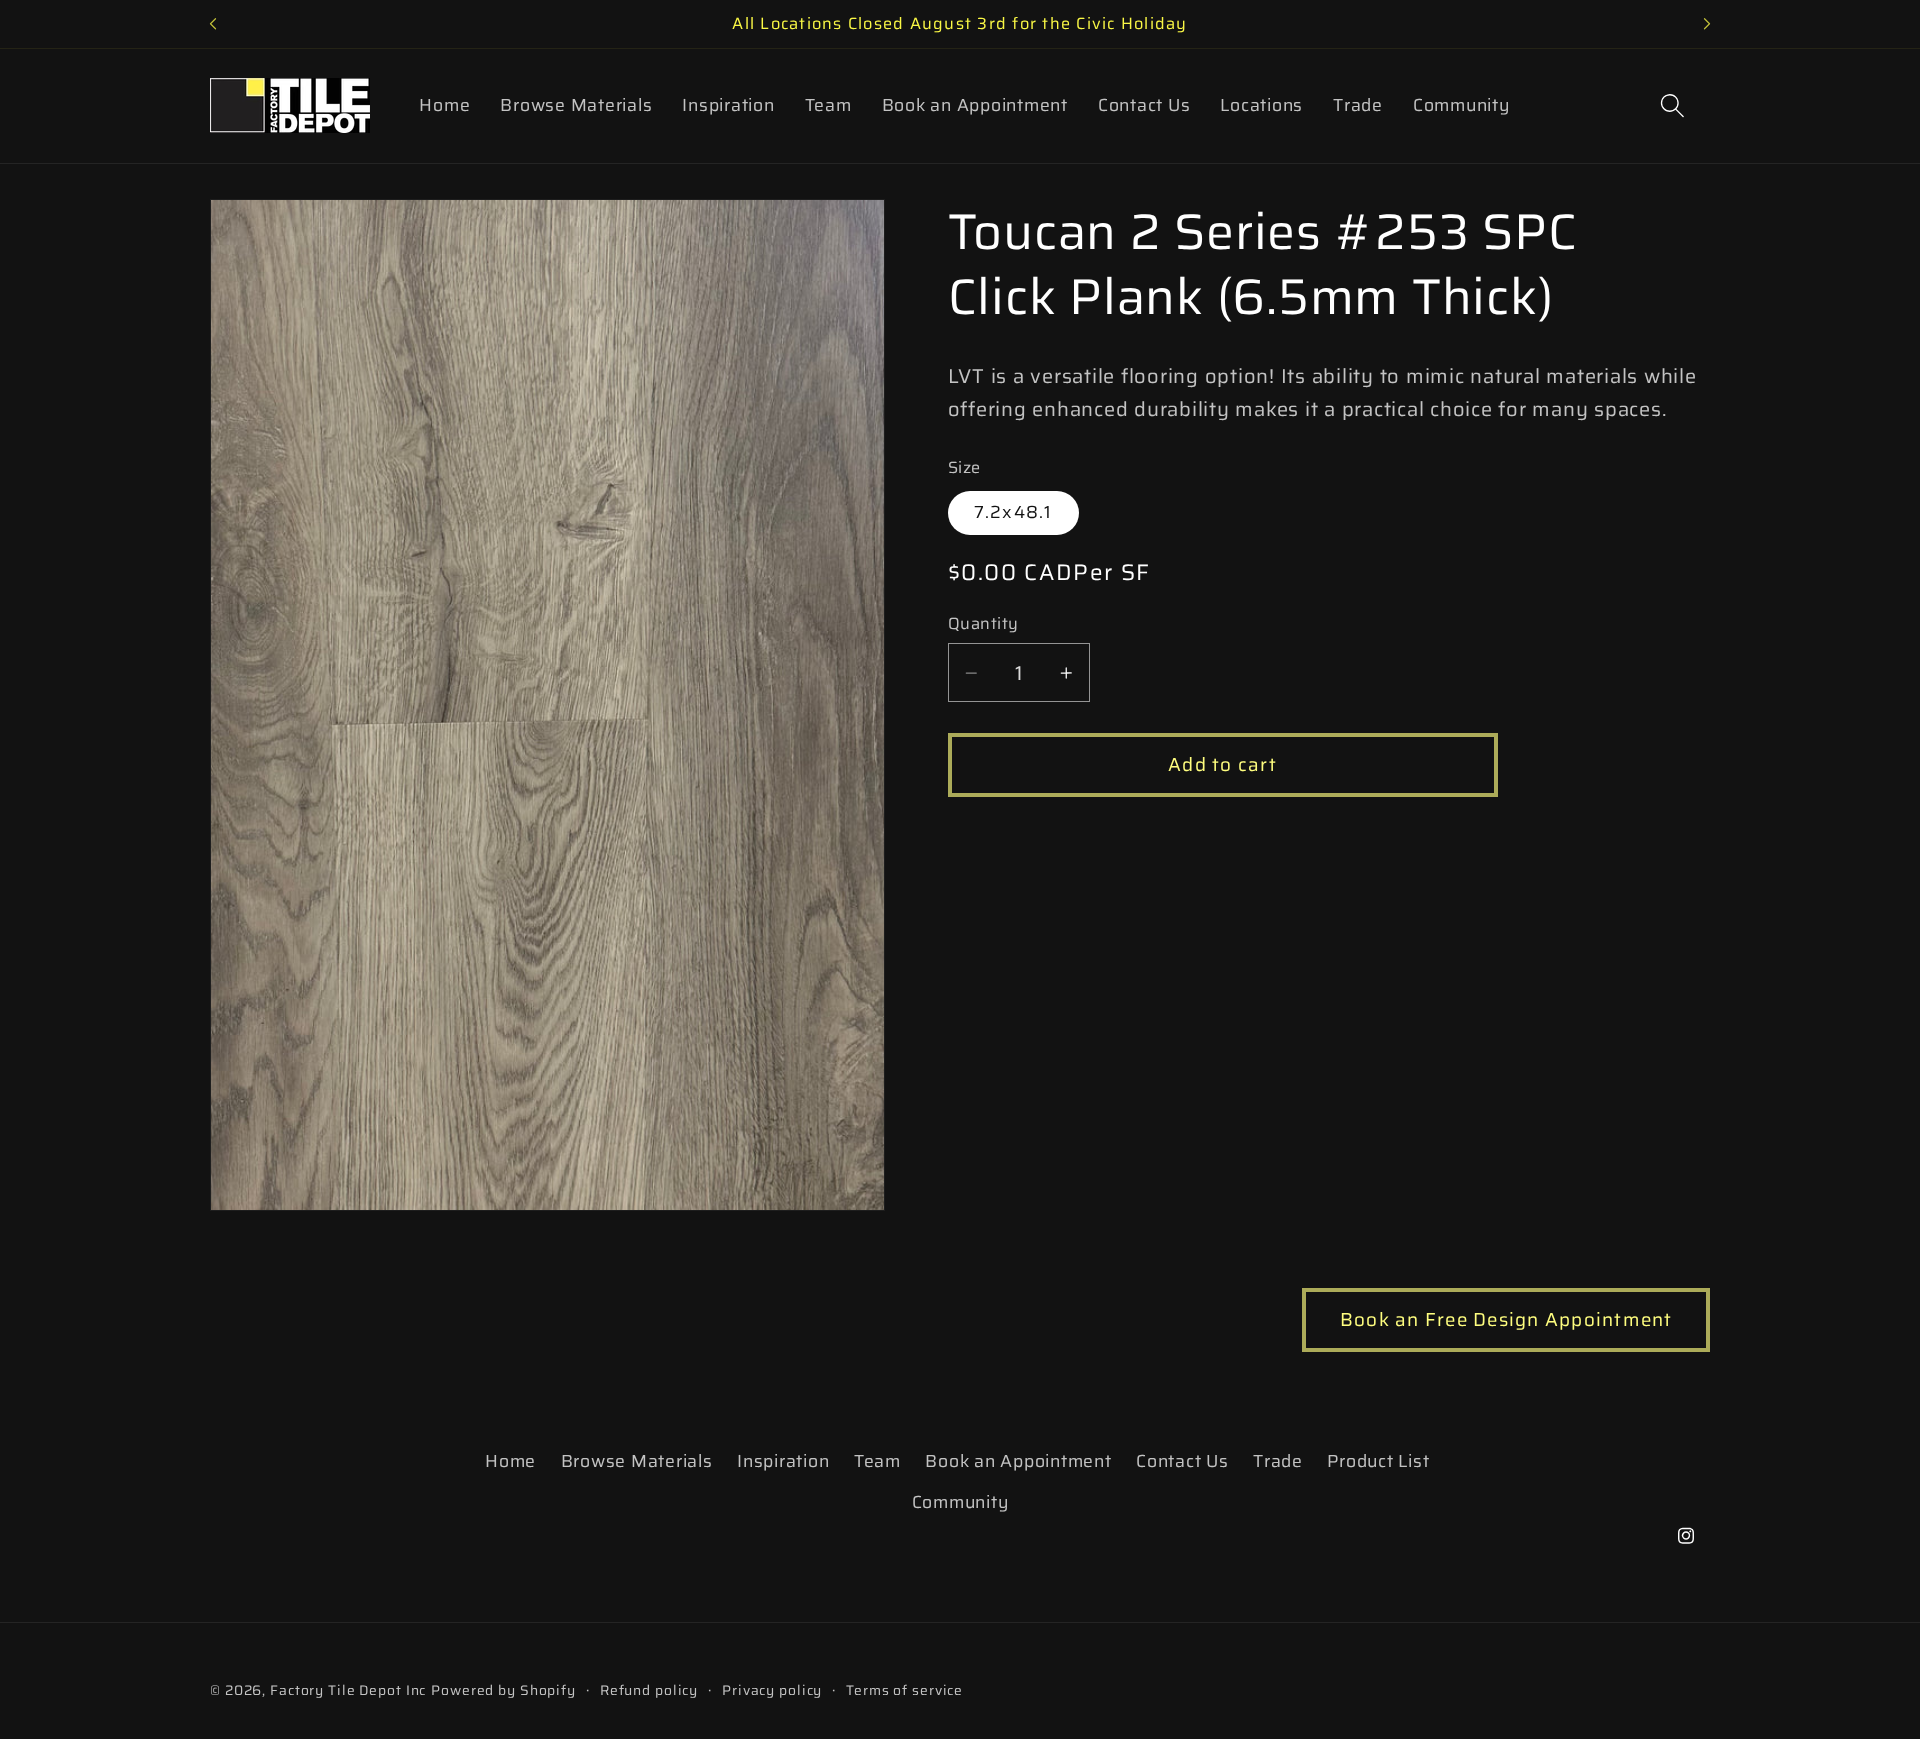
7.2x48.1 (1013, 513)
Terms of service (904, 1691)
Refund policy (649, 1691)
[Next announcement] (1707, 24)
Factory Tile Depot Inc (348, 1691)
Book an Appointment (1018, 1460)
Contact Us (1182, 1460)
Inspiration (783, 1460)
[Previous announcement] (213, 24)
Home (510, 1460)
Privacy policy (772, 1691)
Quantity (983, 625)
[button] (1672, 105)
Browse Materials (637, 1460)
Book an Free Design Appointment (1506, 1319)
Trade (1278, 1460)
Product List (1378, 1460)
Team (877, 1460)
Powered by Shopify (503, 1691)
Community (960, 1501)
